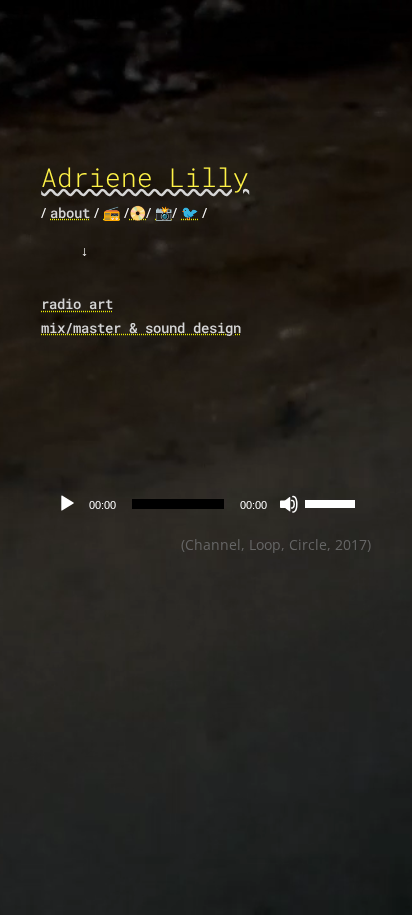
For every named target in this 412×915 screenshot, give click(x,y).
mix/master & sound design (141, 327)
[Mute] (289, 504)
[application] (206, 504)
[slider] (333, 502)
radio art (77, 303)
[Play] (67, 504)
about (70, 212)
